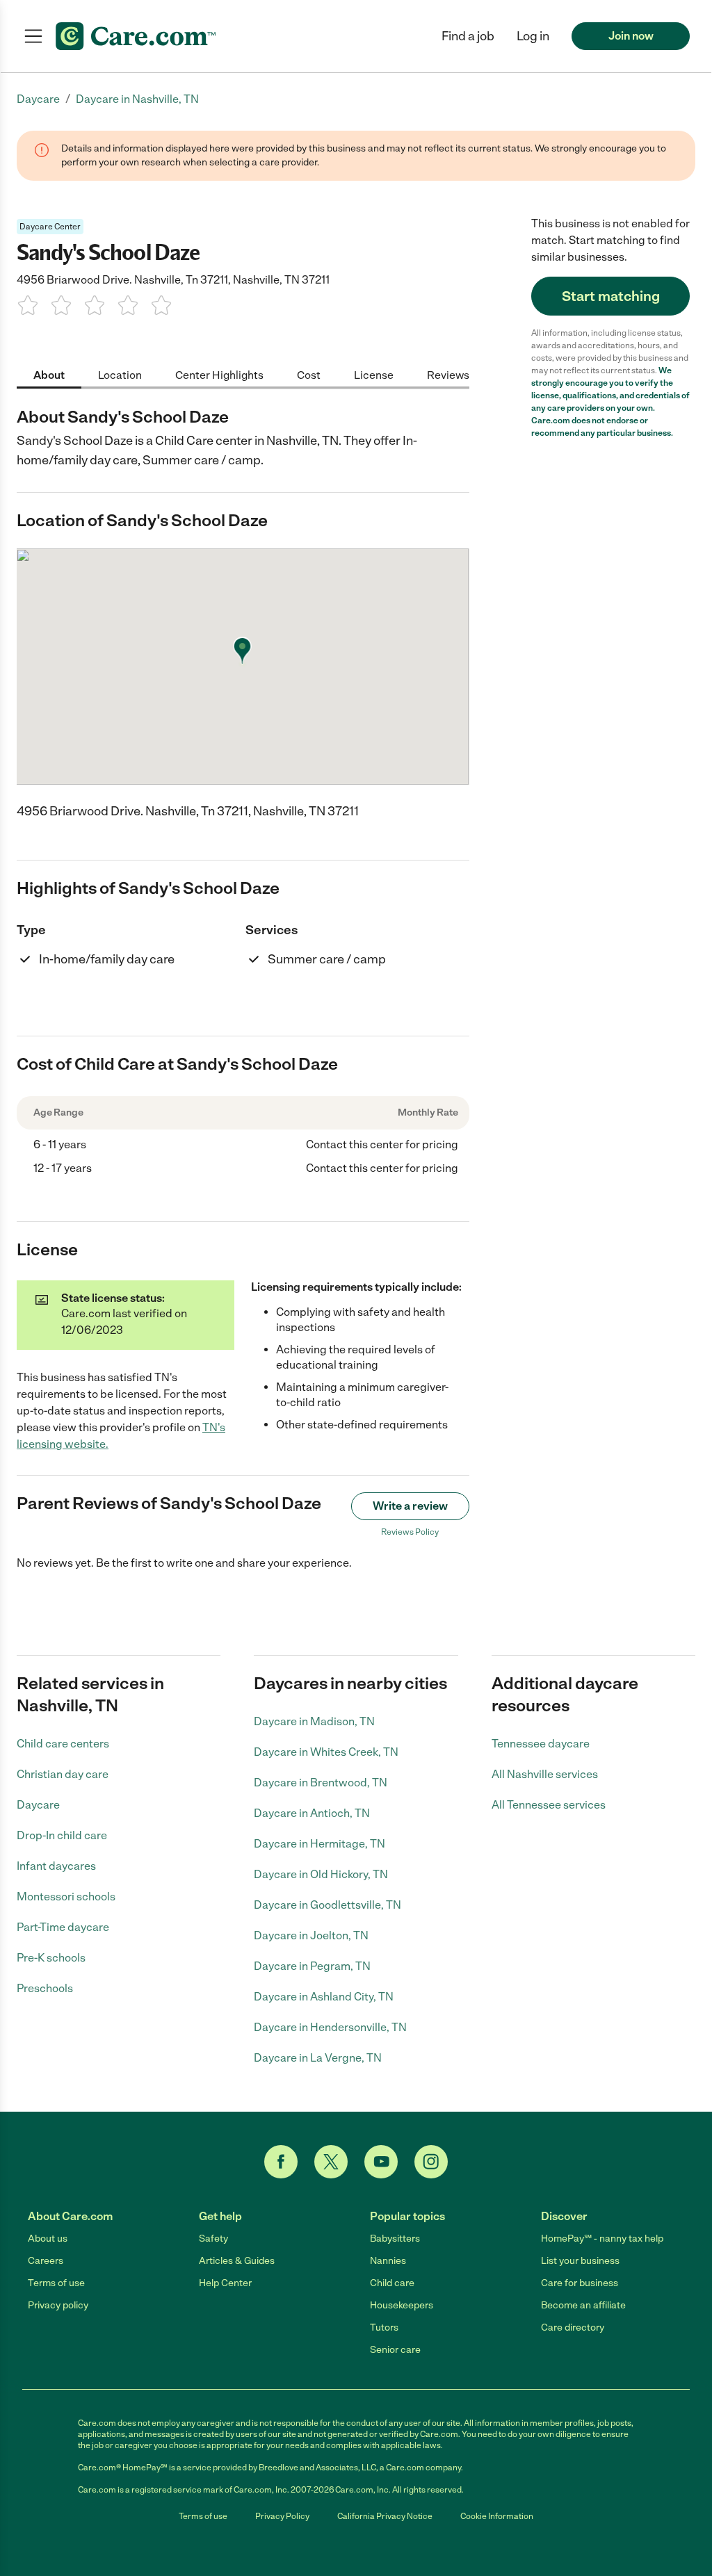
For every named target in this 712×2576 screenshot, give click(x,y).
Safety (213, 2239)
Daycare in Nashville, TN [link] (137, 99)
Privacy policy (58, 2305)
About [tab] (49, 375)
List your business (580, 2261)
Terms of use (56, 2283)
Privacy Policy (282, 2516)
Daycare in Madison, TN (314, 1721)
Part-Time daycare (63, 1927)
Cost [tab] (309, 375)
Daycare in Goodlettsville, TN (327, 1905)
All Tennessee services (549, 1805)
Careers (46, 2261)
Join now (631, 36)
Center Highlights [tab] (219, 375)
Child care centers (63, 1744)
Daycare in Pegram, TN (312, 1966)
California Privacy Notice (385, 2516)
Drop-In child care (62, 1835)
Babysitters (395, 2239)
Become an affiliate (583, 2305)
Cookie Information (497, 2516)
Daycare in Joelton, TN (311, 1935)
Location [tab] (120, 375)
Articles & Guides (237, 2261)
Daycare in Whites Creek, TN (326, 1752)
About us (48, 2239)
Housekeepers (402, 2305)
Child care (392, 2283)
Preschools (45, 1988)
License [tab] (374, 375)
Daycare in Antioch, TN (312, 1813)
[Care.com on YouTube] (381, 2162)
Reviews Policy (410, 1532)
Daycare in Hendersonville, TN (330, 2027)
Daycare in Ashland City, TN (324, 1997)
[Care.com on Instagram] (431, 2162)
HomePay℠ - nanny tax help (602, 2239)
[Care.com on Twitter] (331, 2162)
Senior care (395, 2350)
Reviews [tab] (448, 375)
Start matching (611, 296)
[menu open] (33, 36)
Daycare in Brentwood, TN (321, 1783)
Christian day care (63, 1774)
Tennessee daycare (541, 1744)
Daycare (38, 1805)
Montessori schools (66, 1897)
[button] (533, 36)
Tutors (384, 2328)
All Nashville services (545, 1774)
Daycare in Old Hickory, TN (321, 1874)
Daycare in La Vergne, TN (318, 2058)
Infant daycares (56, 1866)
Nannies (388, 2261)
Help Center (225, 2283)
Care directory (573, 2328)
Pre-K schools (51, 1958)
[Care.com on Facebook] (281, 2162)
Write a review (410, 1506)
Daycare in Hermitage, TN (319, 1844)
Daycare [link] (38, 99)
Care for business (580, 2283)
